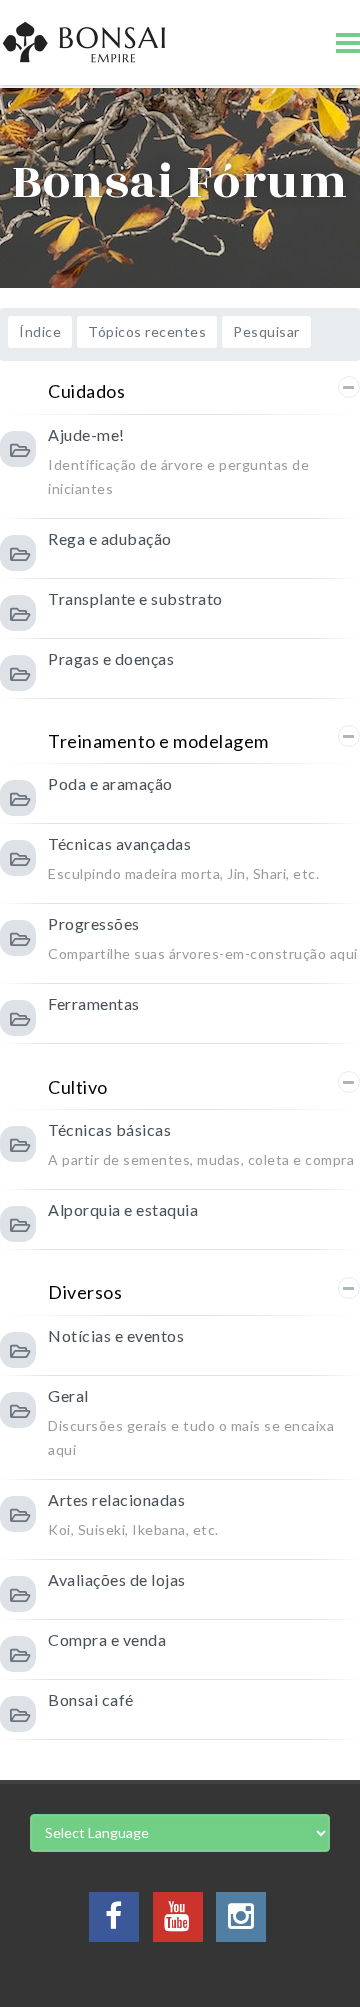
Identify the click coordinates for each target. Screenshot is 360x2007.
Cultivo (78, 1087)
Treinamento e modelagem (158, 741)
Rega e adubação (110, 538)
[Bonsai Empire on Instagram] (241, 1921)
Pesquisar (266, 331)
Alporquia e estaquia (123, 1209)
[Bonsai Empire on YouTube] (178, 1921)
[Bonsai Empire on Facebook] (114, 1921)
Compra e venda (107, 1639)
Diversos (85, 1292)
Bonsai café (91, 1699)
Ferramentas (94, 1003)
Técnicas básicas (109, 1129)
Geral (68, 1395)
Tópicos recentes (147, 331)
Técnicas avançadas (119, 843)
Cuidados (86, 391)
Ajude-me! (86, 434)
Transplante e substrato (135, 598)
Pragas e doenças (111, 658)
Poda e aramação (110, 783)
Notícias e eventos (116, 1335)
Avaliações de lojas (117, 1579)
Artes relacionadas (116, 1499)
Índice (40, 331)
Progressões (94, 923)
